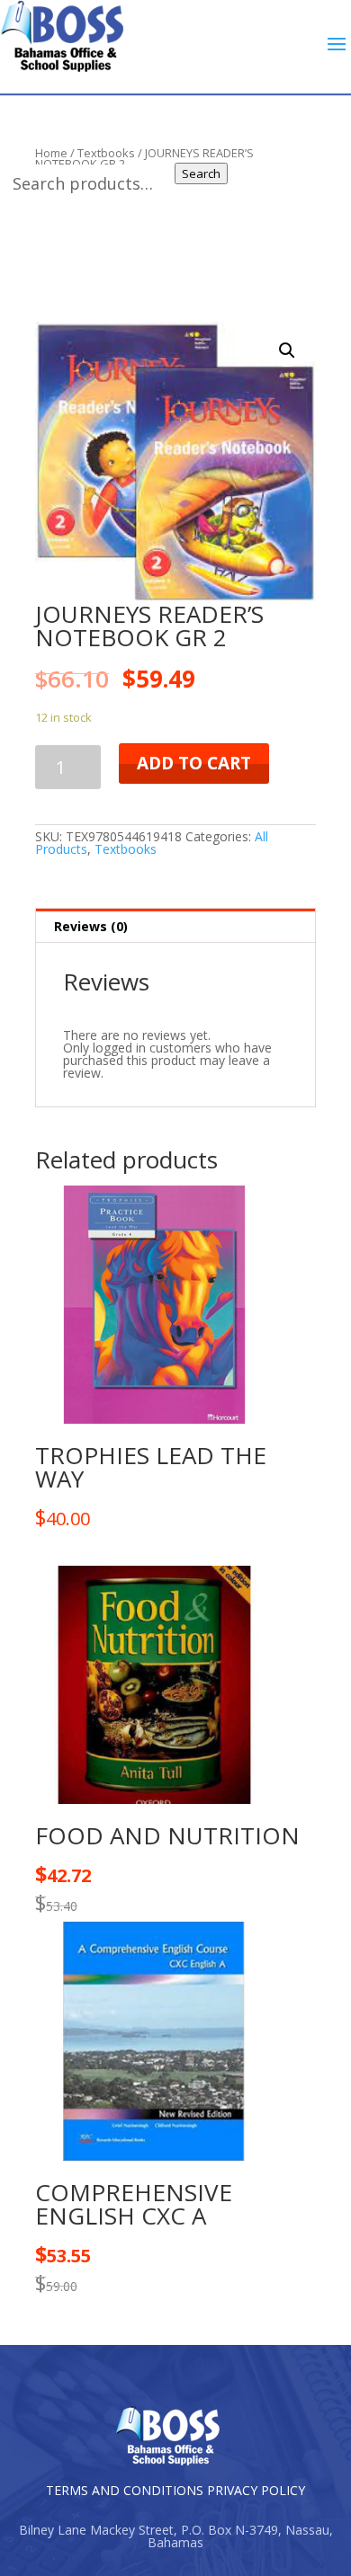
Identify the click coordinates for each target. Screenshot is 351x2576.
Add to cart (194, 763)
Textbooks (126, 849)
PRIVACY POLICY (256, 2490)
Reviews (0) (91, 926)
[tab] (175, 926)
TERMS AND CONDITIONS (125, 2490)
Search (201, 173)
